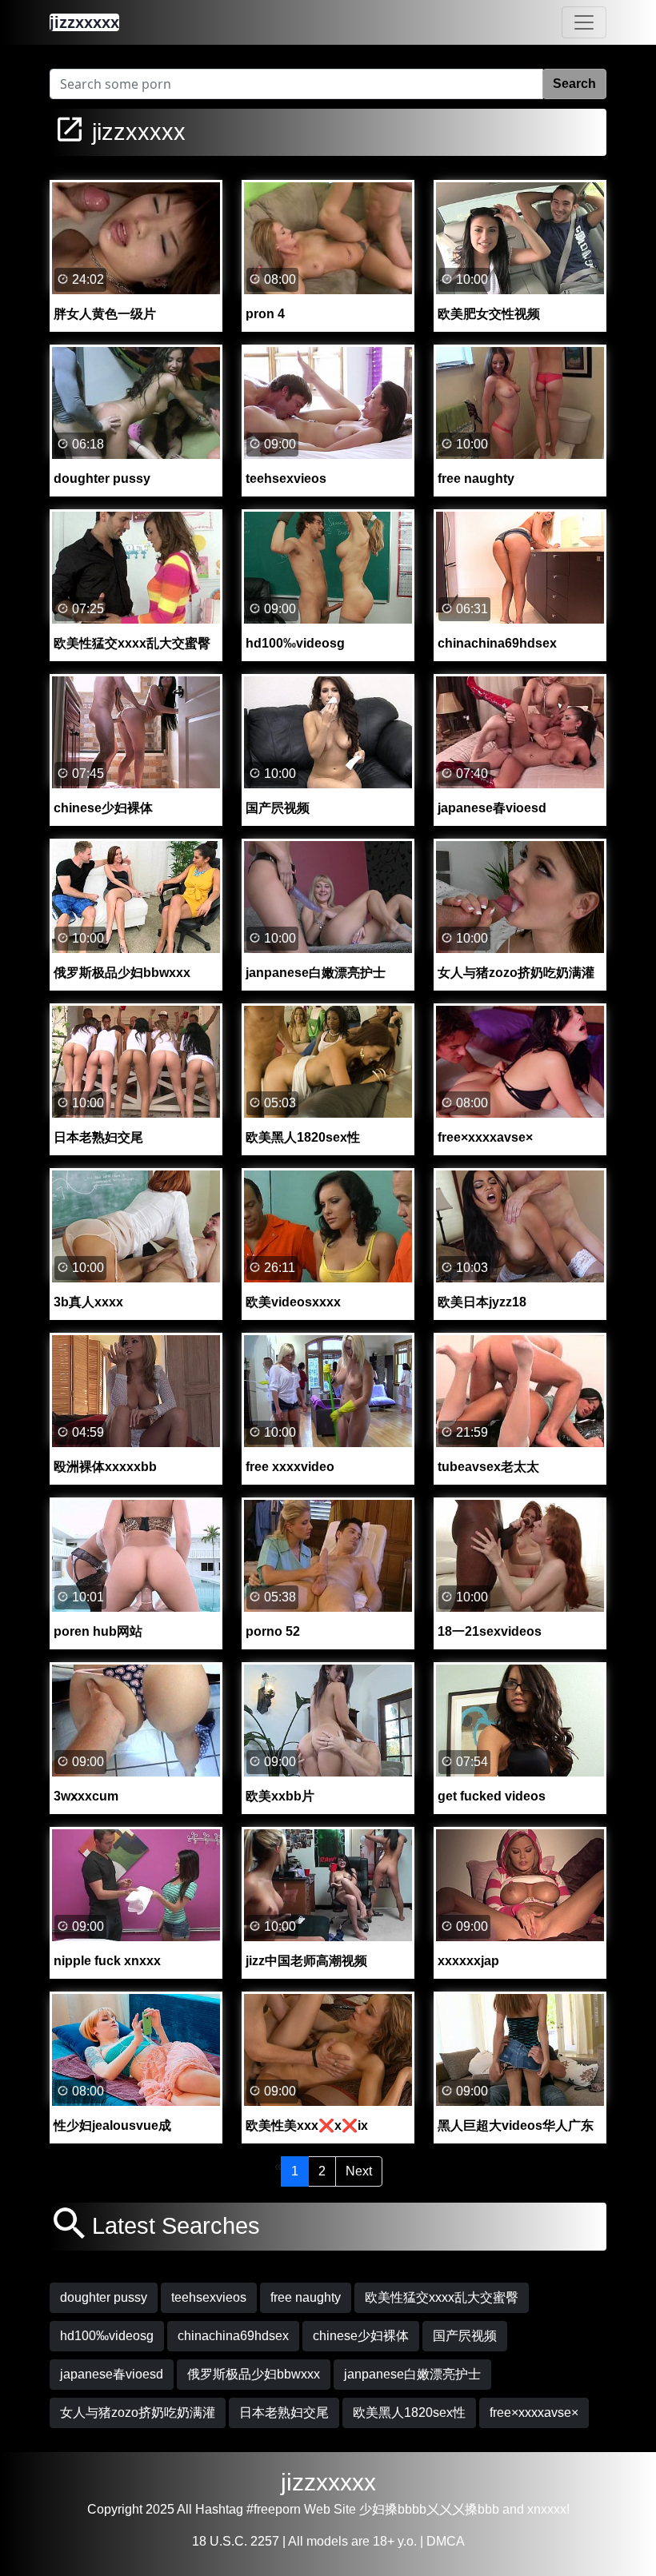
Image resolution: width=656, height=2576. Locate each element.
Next (359, 2171)
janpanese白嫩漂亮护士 (412, 2374)
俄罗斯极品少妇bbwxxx (254, 2374)
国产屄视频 (465, 2336)
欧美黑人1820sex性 (409, 2413)
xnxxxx (547, 2509)
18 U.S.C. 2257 (236, 2541)
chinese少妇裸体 (361, 2336)
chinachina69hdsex (233, 2336)
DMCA (446, 2541)
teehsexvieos (209, 2297)
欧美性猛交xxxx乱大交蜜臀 (442, 2297)
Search (574, 84)
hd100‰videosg (107, 2336)
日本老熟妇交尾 (284, 2413)
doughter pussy (104, 2297)
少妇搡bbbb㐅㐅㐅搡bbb (429, 2509)
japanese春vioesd (112, 2374)
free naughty (306, 2297)
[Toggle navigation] (584, 22)
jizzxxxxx (328, 2482)
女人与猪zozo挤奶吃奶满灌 (138, 2413)
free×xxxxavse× (534, 2413)
